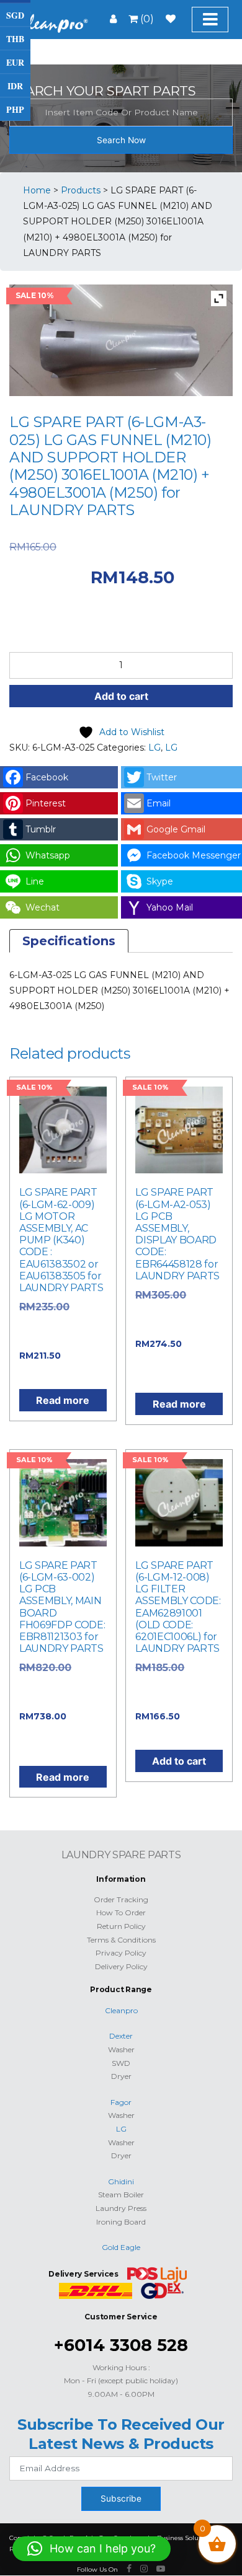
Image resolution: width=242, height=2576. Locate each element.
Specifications (69, 941)
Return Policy (121, 1926)
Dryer (121, 2076)
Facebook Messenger (194, 855)
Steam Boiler (121, 2194)
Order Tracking (121, 1899)
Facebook (47, 777)
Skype (160, 881)
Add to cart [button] (179, 1761)
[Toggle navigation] (210, 20)
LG (155, 748)
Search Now (121, 140)
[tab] (69, 941)
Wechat (43, 907)
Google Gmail (176, 829)
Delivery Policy (121, 1966)
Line (35, 881)
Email (159, 803)
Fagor (121, 2102)
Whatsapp (48, 855)
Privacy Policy (121, 1953)
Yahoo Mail (170, 907)
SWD (121, 2063)
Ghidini (121, 2181)
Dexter (121, 2036)
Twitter (162, 777)
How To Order (121, 1912)
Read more (63, 1400)
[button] (92, 2549)
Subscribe (121, 2499)
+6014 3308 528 (121, 2345)
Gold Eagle (121, 2247)
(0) (146, 19)
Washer (121, 2049)
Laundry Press (121, 2208)
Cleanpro (121, 2010)
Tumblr (41, 829)
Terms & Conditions (121, 1940)
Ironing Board (121, 2222)
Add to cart (121, 696)
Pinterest (46, 803)
